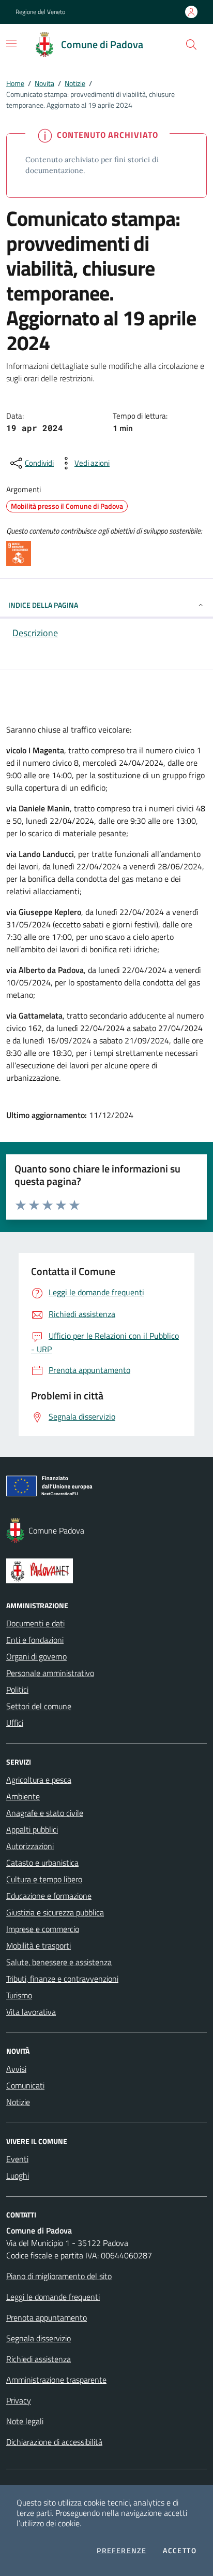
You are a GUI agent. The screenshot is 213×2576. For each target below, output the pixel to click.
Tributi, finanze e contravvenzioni (62, 1979)
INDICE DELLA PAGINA (43, 605)
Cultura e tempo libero (44, 1879)
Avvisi (16, 2069)
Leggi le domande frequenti (53, 2297)
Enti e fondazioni (35, 1640)
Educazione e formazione (49, 1896)
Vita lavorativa (31, 2012)
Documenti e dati (35, 1623)
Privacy (19, 2400)
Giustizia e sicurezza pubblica (55, 1912)
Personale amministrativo (50, 1673)
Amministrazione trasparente (56, 2380)
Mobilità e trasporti (39, 1945)
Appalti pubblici (32, 1829)
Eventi (17, 2159)
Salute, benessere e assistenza (59, 1962)
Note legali (25, 2421)
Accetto (180, 2551)
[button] (191, 45)
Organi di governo (36, 1656)
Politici (17, 1690)
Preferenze (121, 2551)
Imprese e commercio (43, 1929)
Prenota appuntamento (47, 2317)
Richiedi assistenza (39, 2359)
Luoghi (18, 2176)
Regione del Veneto (40, 12)
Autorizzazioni (30, 1846)
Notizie (75, 83)
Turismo (19, 1995)
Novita (44, 83)
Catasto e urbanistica (42, 1863)
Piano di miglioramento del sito (59, 2276)
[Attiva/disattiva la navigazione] (11, 44)
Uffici (15, 1723)
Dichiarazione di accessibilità (54, 2442)
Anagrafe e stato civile (45, 1813)
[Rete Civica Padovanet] (106, 1571)
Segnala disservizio (39, 2338)
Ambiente (23, 1796)
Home (15, 83)
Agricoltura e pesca (39, 1780)
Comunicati (25, 2085)
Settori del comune (39, 1706)
